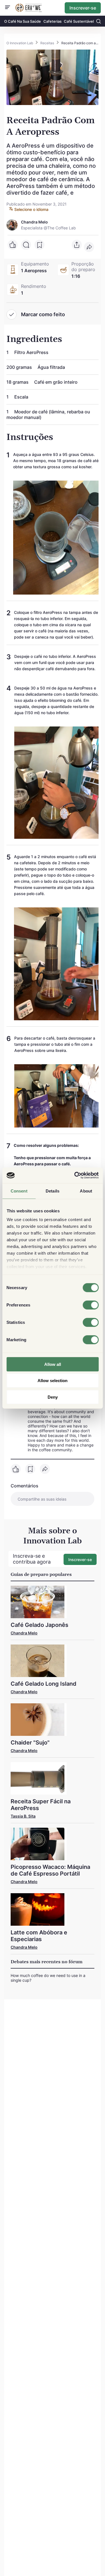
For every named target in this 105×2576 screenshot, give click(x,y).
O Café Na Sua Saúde (23, 21)
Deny (53, 1397)
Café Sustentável (79, 21)
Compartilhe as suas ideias (42, 1499)
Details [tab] (53, 1191)
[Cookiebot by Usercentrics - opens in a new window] (75, 1175)
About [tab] (86, 1191)
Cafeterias (53, 21)
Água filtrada (51, 367)
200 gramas (20, 367)
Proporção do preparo (83, 267)
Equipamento (35, 264)
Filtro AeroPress (31, 352)
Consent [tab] (19, 1191)
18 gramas (18, 382)
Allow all (53, 1364)
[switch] (91, 1305)
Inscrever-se (83, 8)
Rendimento (34, 286)
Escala (21, 397)
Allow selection (53, 1381)
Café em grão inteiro (56, 382)
